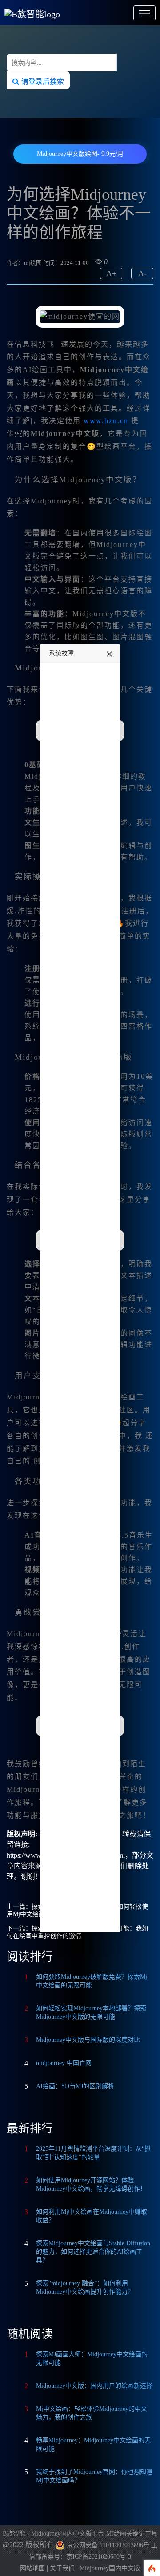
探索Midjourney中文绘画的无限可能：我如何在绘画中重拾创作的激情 (77, 1932)
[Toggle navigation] (144, 13)
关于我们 (62, 2568)
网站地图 (32, 2568)
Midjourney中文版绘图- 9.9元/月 (80, 154)
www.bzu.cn (106, 421)
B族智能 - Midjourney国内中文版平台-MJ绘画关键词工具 (80, 2534)
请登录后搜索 (42, 81)
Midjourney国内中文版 (110, 2568)
